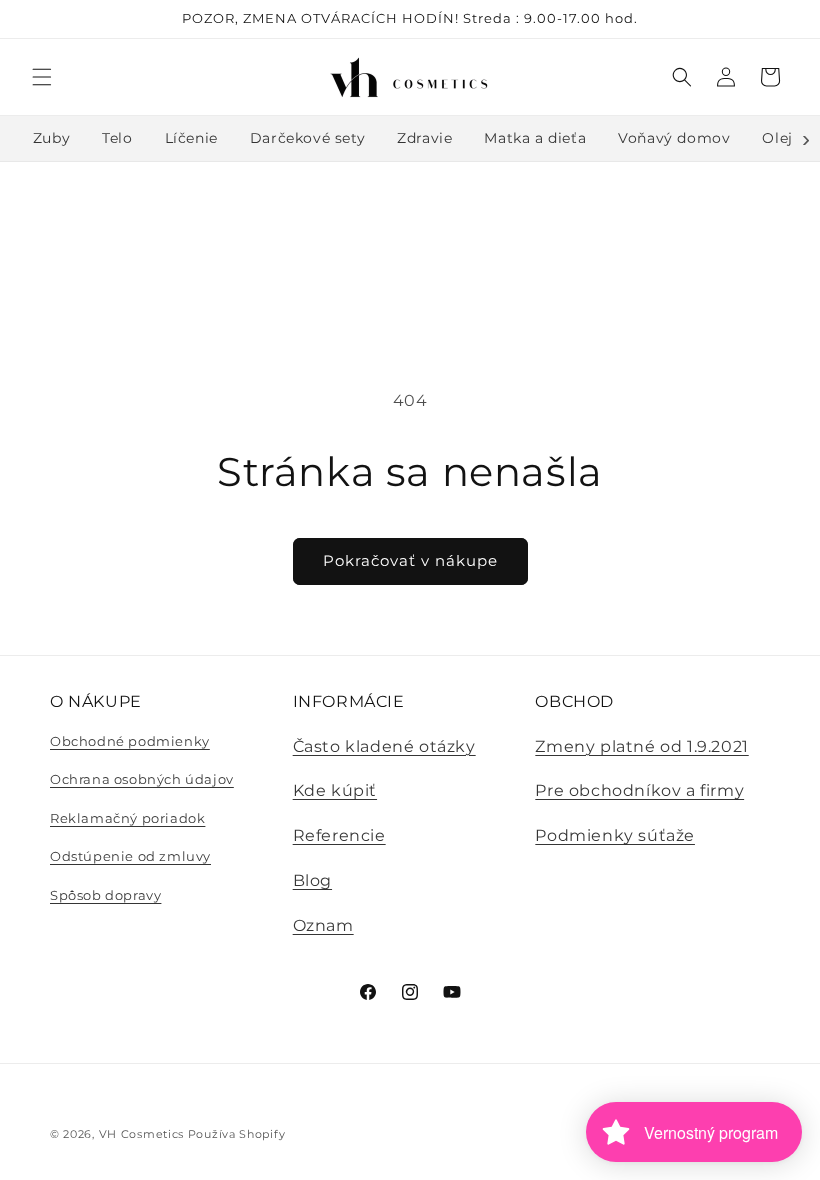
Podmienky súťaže (615, 835)
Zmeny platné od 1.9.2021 (641, 746)
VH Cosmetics (141, 1134)
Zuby (51, 138)
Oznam (323, 925)
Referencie (339, 835)
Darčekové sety (307, 138)
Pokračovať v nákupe (410, 560)
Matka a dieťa (535, 138)
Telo (117, 138)
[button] (42, 77)
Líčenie (191, 138)
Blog (312, 880)
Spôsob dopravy (105, 895)
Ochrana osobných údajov (142, 779)
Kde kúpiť (335, 790)
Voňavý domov (674, 138)
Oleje (781, 138)
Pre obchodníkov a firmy (639, 790)
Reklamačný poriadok (127, 818)
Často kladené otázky (384, 746)
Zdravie (424, 138)
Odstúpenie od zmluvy (130, 856)
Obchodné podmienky (130, 741)
